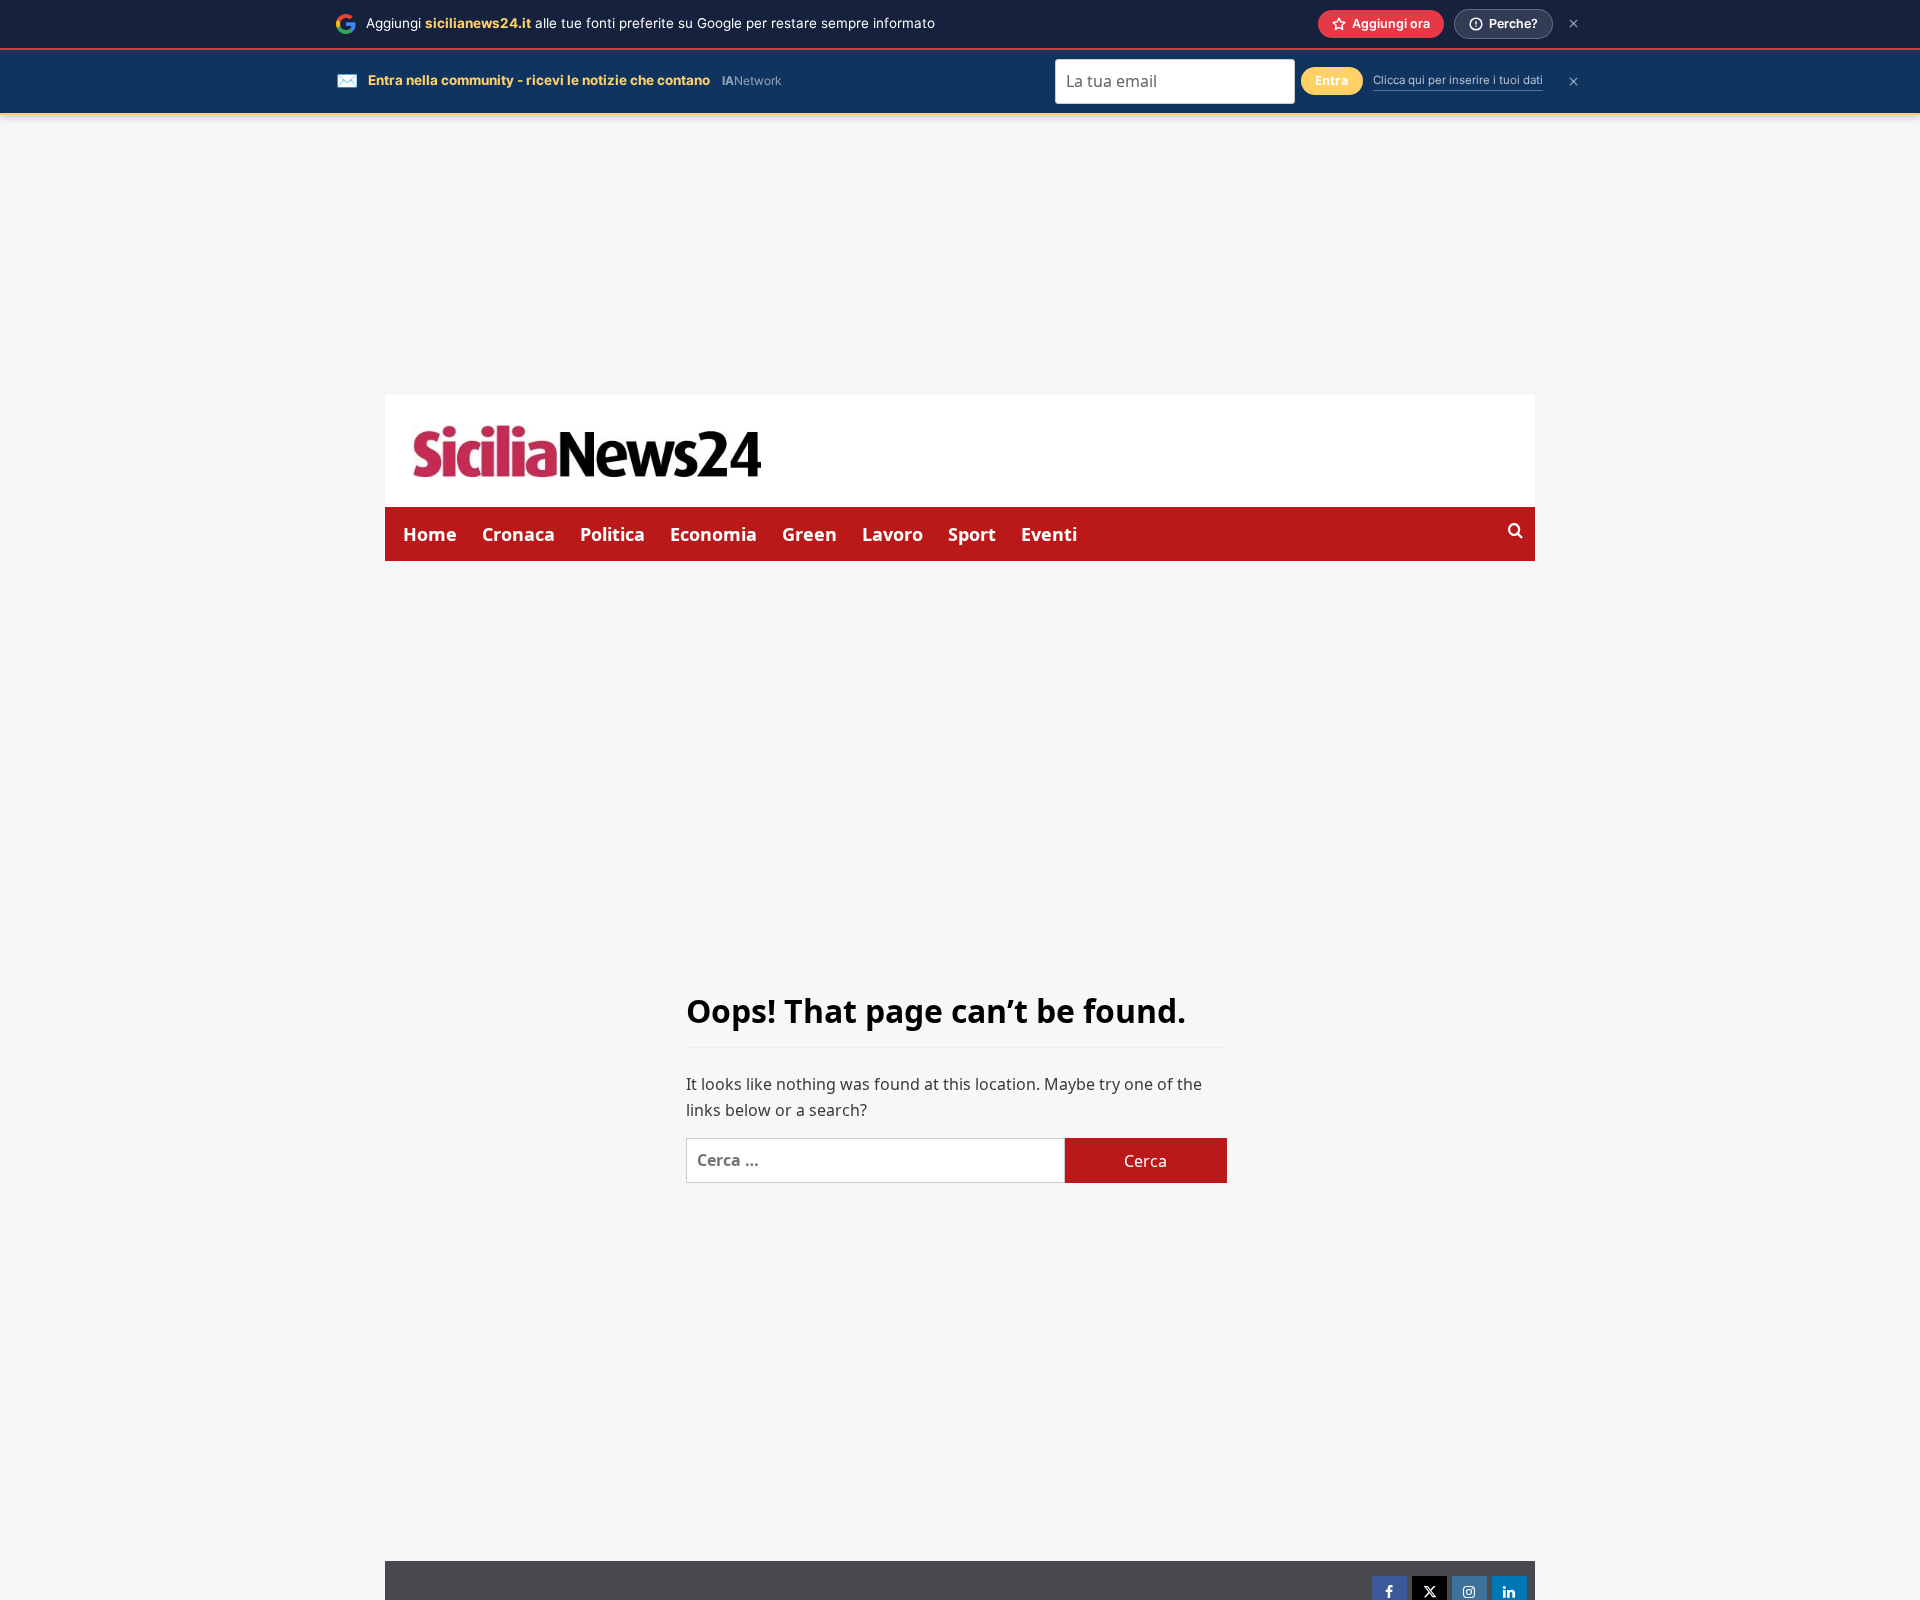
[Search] (1515, 531)
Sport (972, 534)
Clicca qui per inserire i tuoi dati (1458, 80)
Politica (612, 534)
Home (430, 534)
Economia (713, 534)
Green (809, 534)
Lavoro (892, 534)
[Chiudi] (1573, 23)
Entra (1332, 80)
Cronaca (518, 534)
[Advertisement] (960, 255)
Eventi (1049, 534)
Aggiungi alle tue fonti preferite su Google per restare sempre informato (650, 23)
